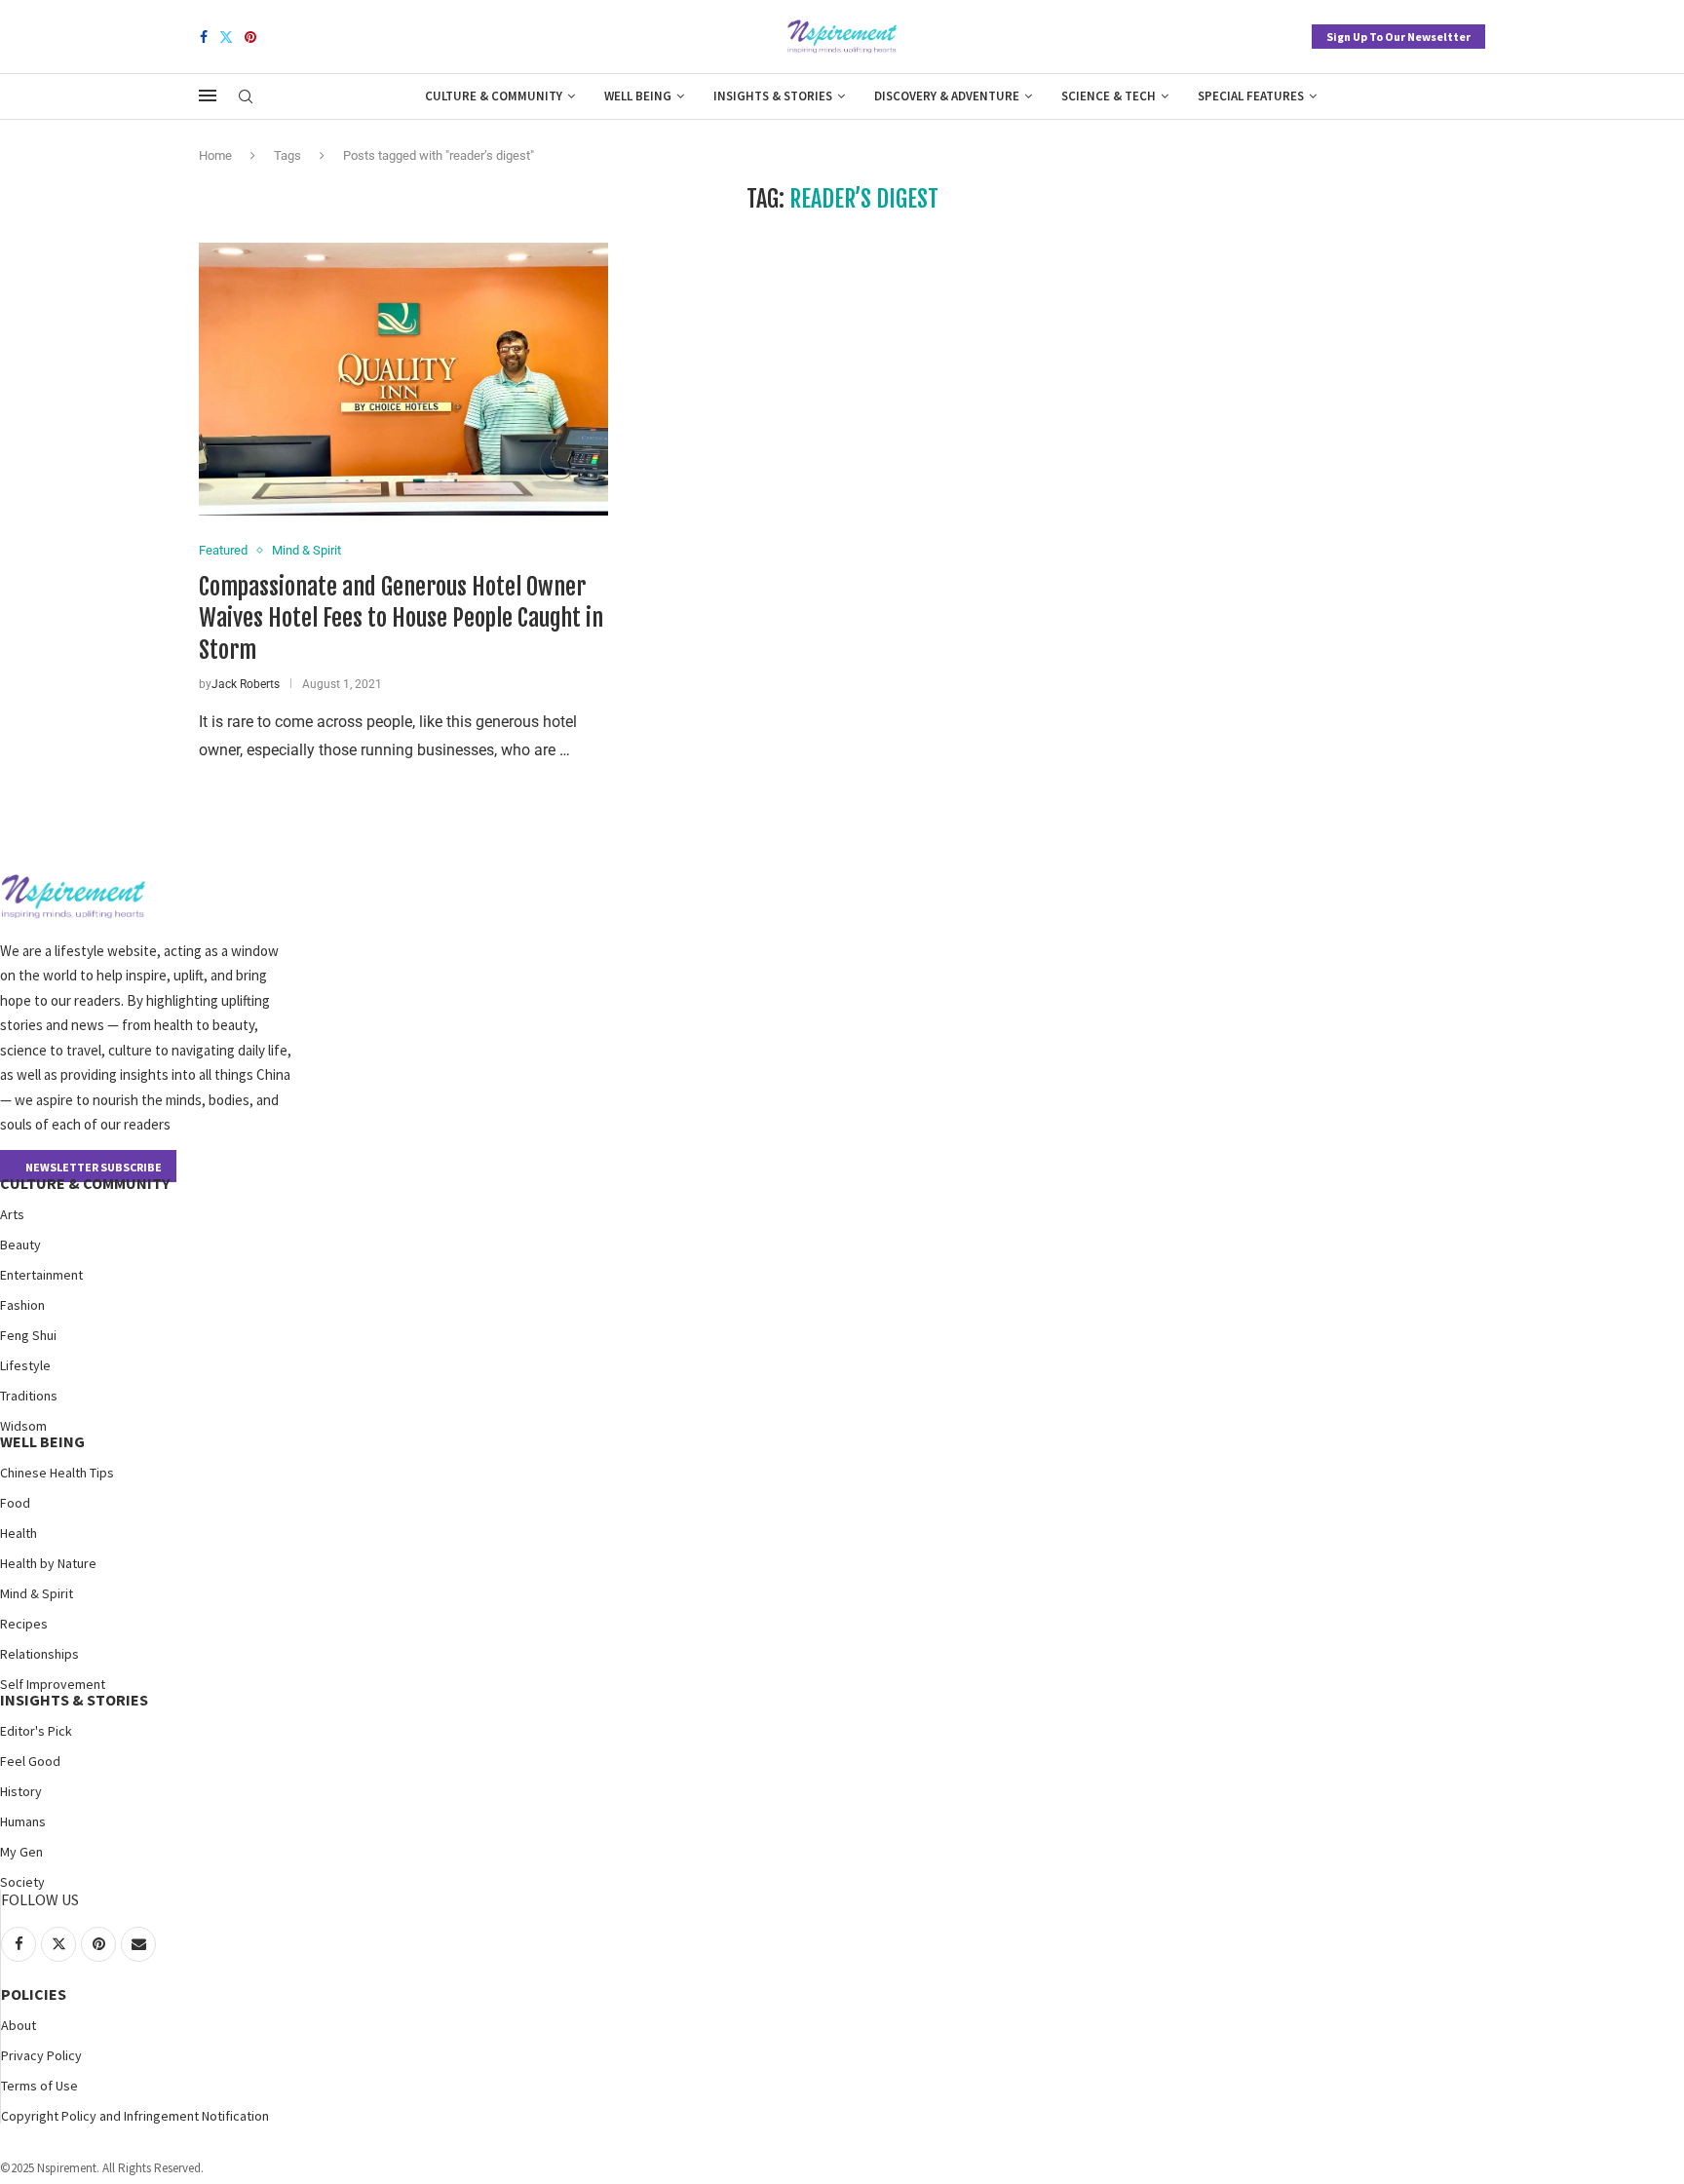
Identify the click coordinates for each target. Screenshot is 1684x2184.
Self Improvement (53, 1684)
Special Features (1251, 96)
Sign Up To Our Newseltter (1398, 37)
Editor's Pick (36, 1731)
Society (22, 1882)
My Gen (21, 1852)
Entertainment (41, 1275)
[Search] (246, 97)
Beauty (20, 1245)
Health (19, 1533)
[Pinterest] (250, 37)
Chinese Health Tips (57, 1473)
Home (215, 155)
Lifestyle (25, 1365)
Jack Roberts (246, 684)
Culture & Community (494, 96)
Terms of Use (39, 2086)
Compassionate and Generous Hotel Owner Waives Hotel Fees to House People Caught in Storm (401, 618)
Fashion (22, 1305)
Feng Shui (28, 1335)
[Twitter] (226, 37)
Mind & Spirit (37, 1593)
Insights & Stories (773, 96)
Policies (34, 1994)
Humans (23, 1821)
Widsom (23, 1426)
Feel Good (30, 1761)
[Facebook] (204, 37)
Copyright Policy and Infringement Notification (135, 2116)
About (19, 2025)
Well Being (638, 96)
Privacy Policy (41, 2055)
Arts (12, 1214)
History (21, 1791)
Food (15, 1503)
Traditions (29, 1396)
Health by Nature (48, 1563)
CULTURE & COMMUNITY (85, 1183)
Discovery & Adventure (947, 96)
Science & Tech (1109, 96)
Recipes (24, 1624)
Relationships (39, 1654)
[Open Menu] (208, 96)
